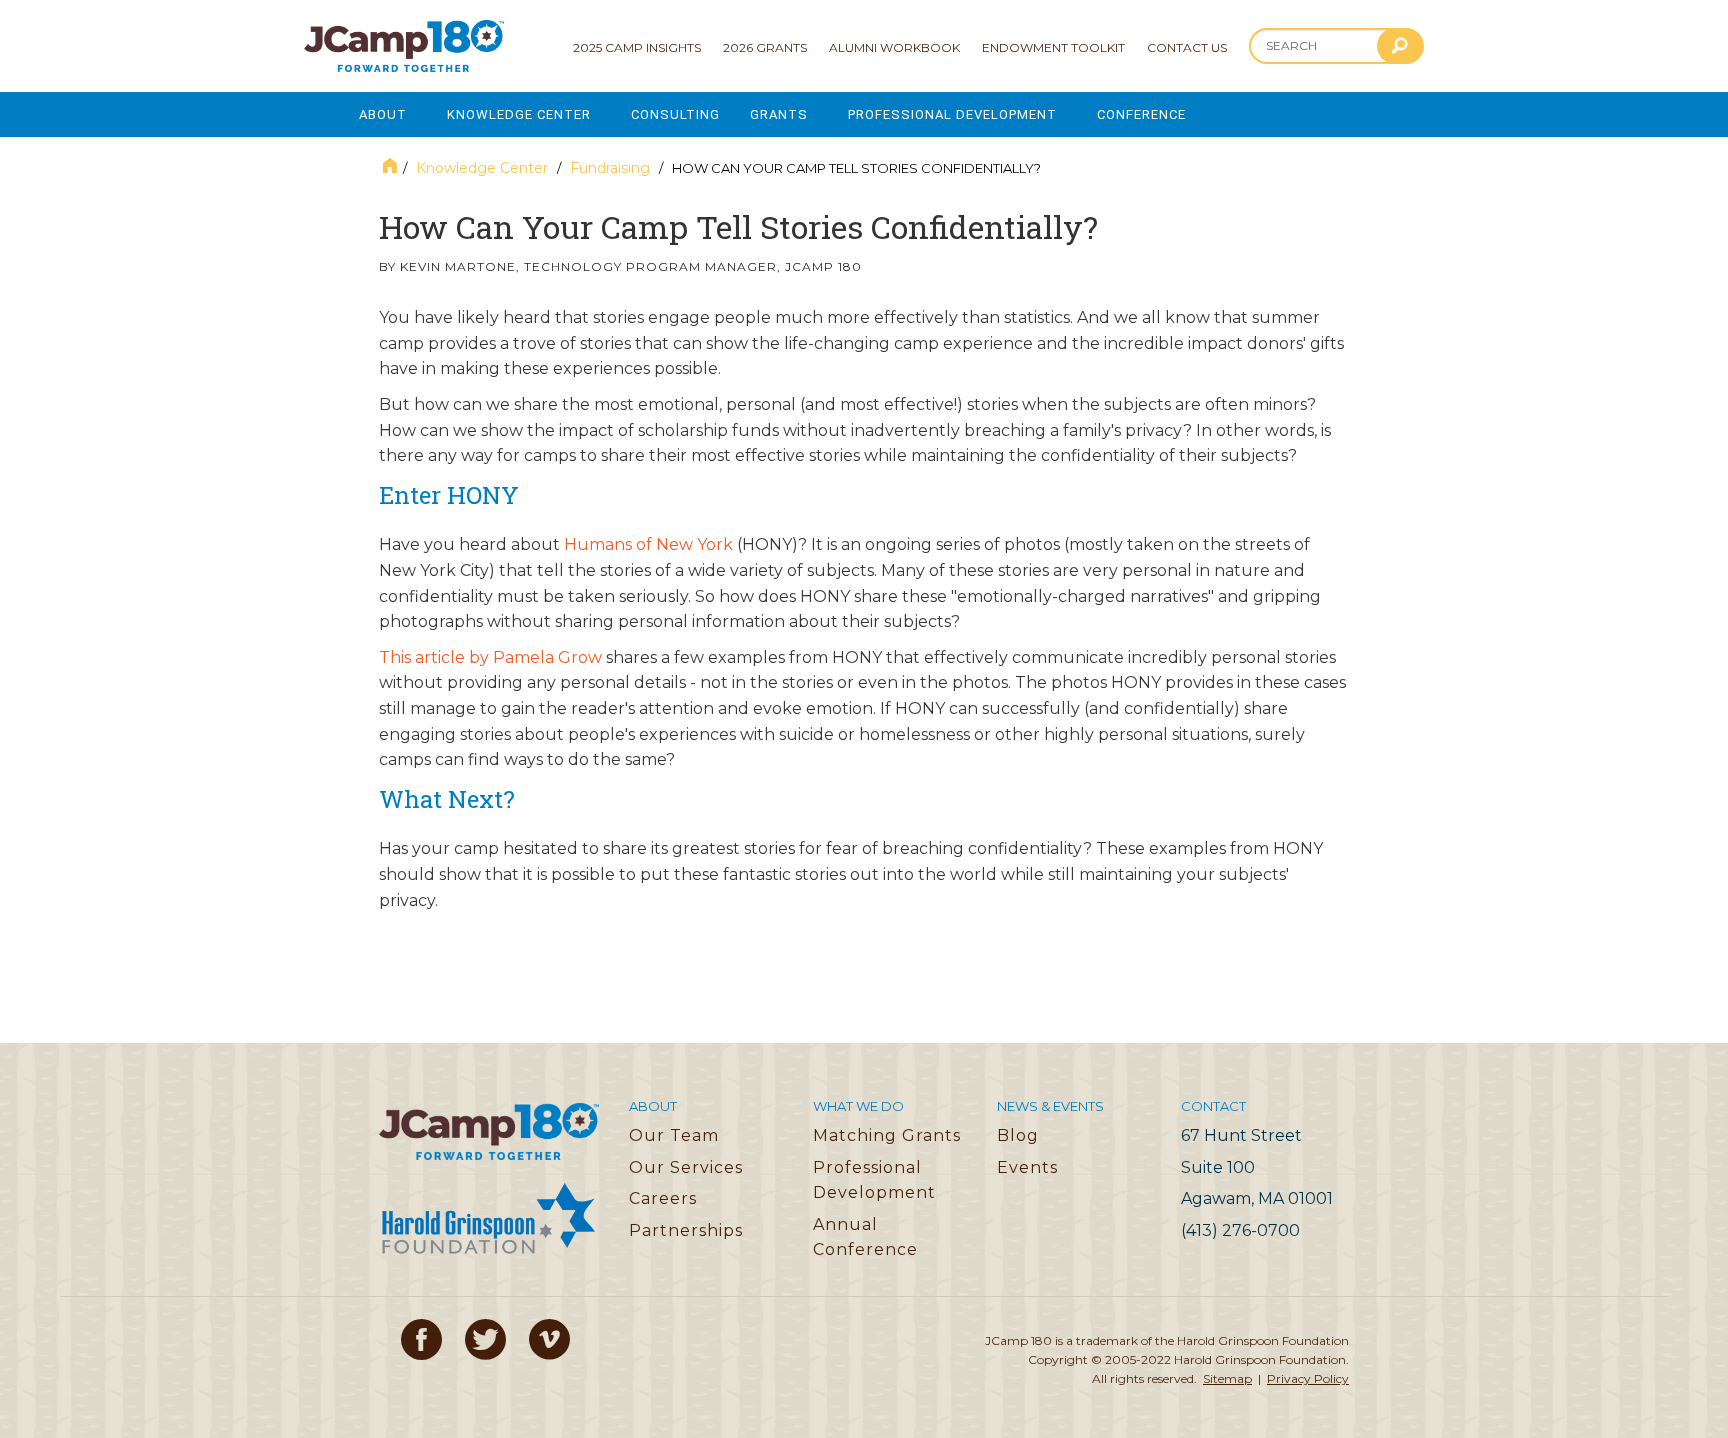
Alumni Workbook (894, 47)
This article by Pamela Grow (490, 657)
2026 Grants (765, 47)
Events (1027, 1167)
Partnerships (686, 1230)
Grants (779, 114)
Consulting (675, 114)
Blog (1018, 1135)
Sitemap (1227, 1378)
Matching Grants (887, 1135)
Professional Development (952, 114)
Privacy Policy (1308, 1378)
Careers (663, 1198)
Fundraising (610, 168)
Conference (1141, 114)
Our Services (686, 1167)
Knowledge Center (519, 114)
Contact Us (1187, 47)
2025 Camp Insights (637, 47)
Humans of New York (648, 544)
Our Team (674, 1135)
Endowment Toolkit (1053, 47)
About (383, 114)
